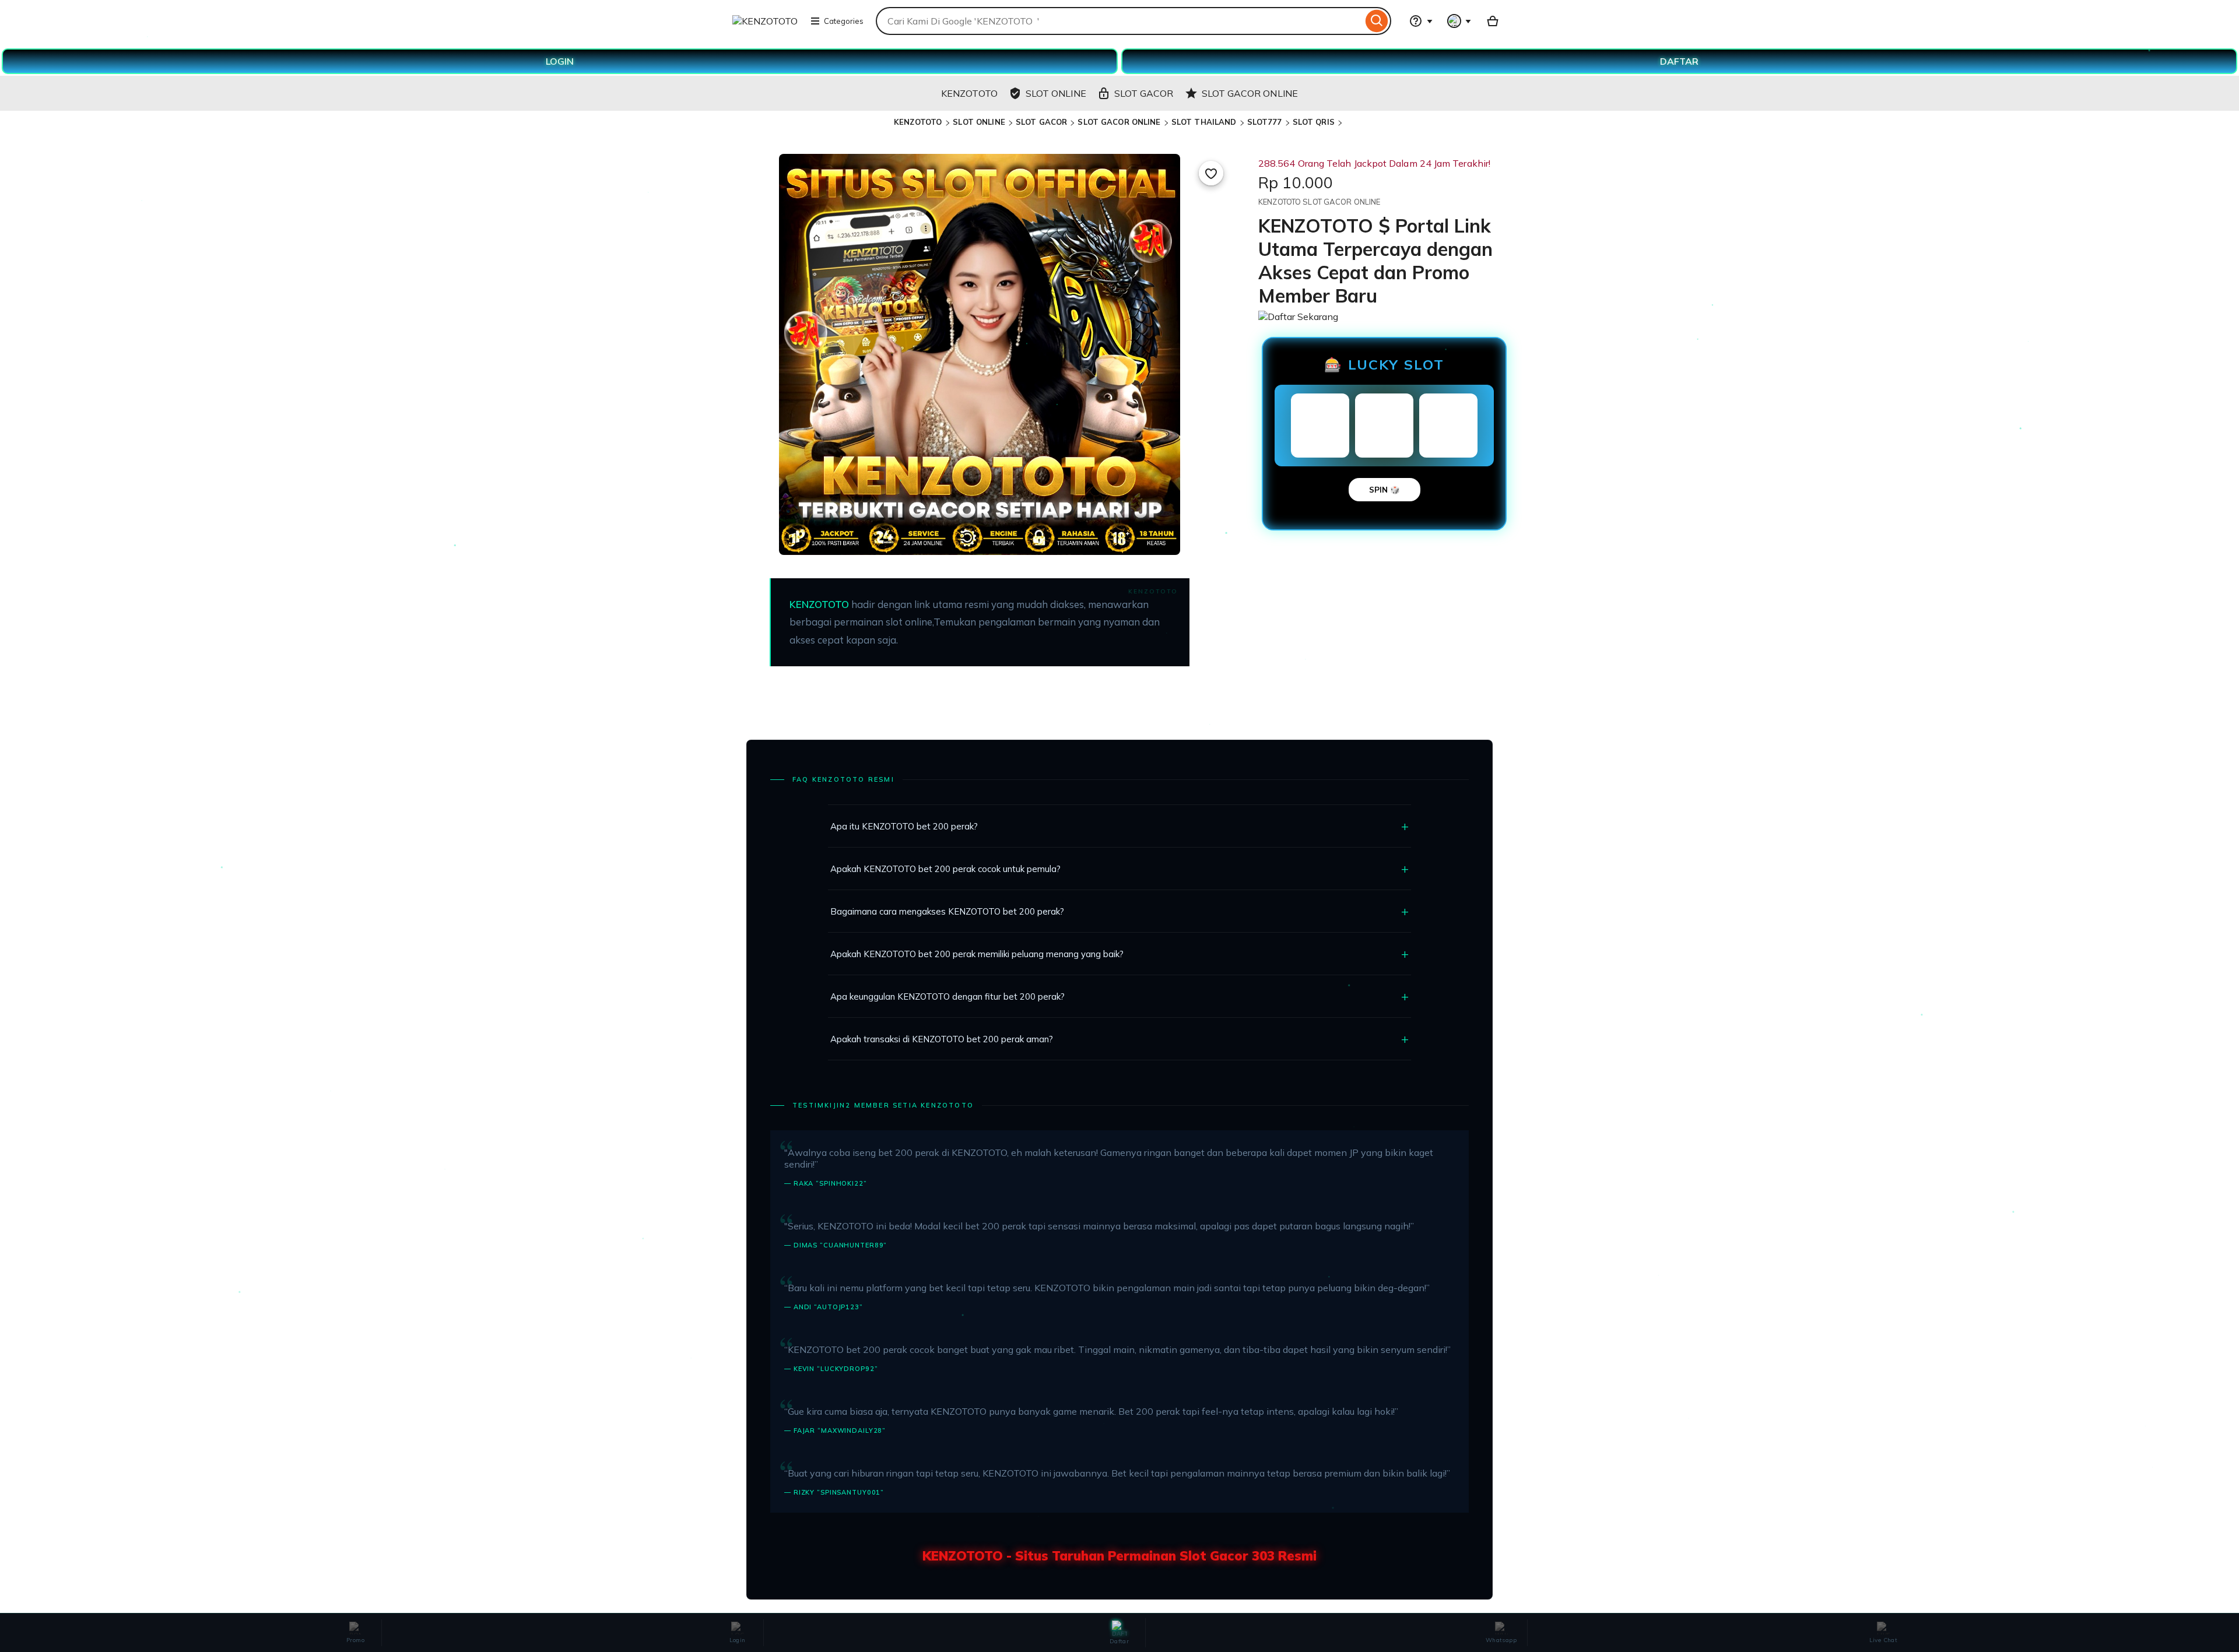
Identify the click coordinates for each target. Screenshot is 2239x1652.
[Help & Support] (1421, 21)
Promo (355, 1640)
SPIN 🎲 (1385, 490)
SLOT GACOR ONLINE (1119, 122)
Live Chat (1884, 1640)
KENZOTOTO (919, 122)
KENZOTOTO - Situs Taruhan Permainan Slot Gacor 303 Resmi (1119, 1556)
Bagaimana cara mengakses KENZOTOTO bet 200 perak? (947, 911)
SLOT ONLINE (979, 122)
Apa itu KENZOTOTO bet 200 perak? (904, 826)
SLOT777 (1265, 122)
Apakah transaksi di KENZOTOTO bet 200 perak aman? (942, 1039)
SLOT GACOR (1041, 122)
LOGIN (560, 61)
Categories (844, 21)
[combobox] (1119, 21)
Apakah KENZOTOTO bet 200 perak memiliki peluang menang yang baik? (977, 954)
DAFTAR (1679, 61)
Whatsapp (1501, 1640)
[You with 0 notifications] (1459, 21)
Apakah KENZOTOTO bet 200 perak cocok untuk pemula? (945, 869)
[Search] (1377, 21)
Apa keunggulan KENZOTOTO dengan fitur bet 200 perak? (947, 997)
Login (738, 1640)
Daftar (1119, 1641)
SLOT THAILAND (1204, 122)
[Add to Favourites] (1211, 173)
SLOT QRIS (1314, 122)
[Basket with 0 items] (1493, 21)
